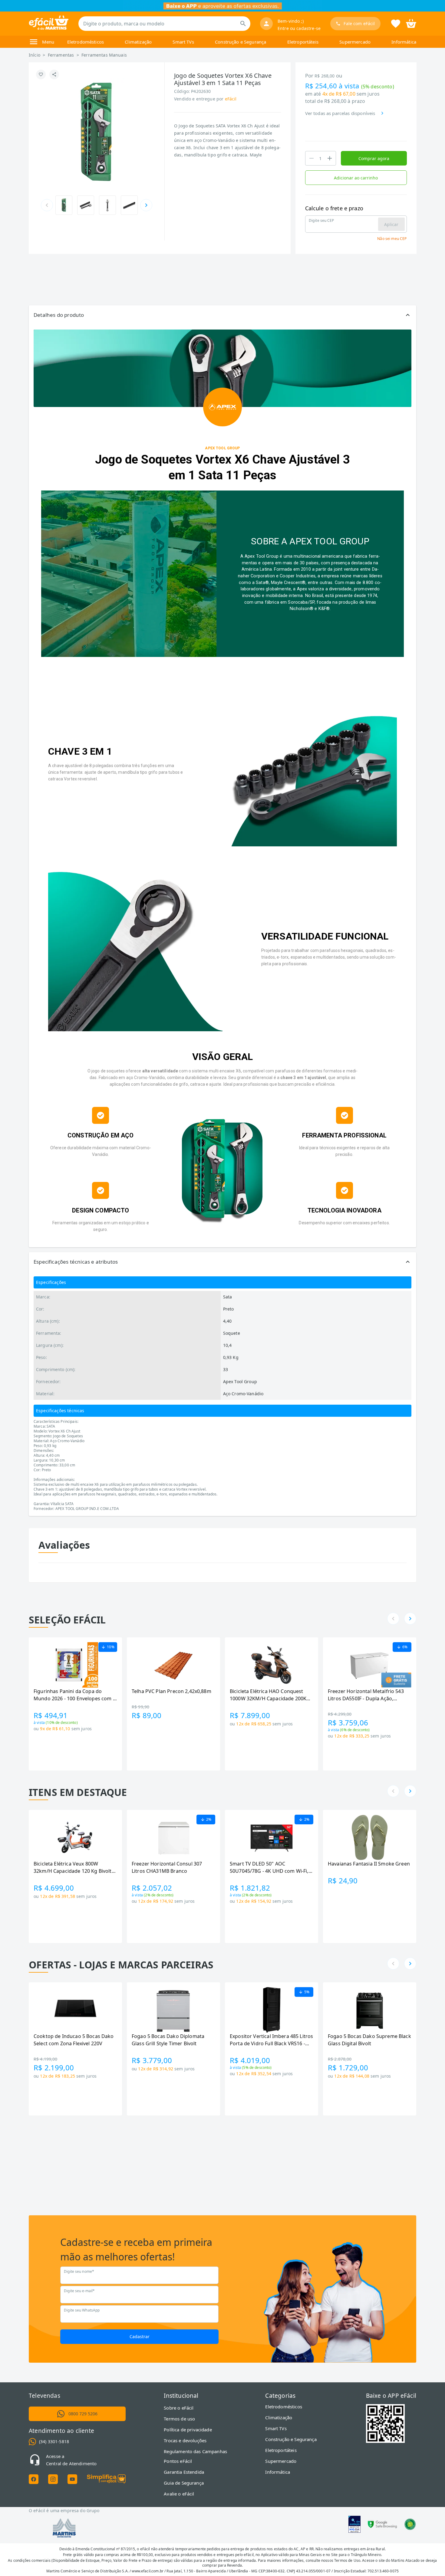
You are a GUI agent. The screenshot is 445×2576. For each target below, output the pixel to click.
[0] (411, 23)
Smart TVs (183, 42)
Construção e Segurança (241, 42)
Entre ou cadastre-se (299, 28)
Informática (404, 42)
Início (35, 55)
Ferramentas (61, 55)
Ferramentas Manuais (104, 55)
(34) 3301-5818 (54, 2441)
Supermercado (355, 42)
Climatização (138, 42)
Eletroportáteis (303, 42)
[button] (222, 315)
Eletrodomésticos (86, 42)
